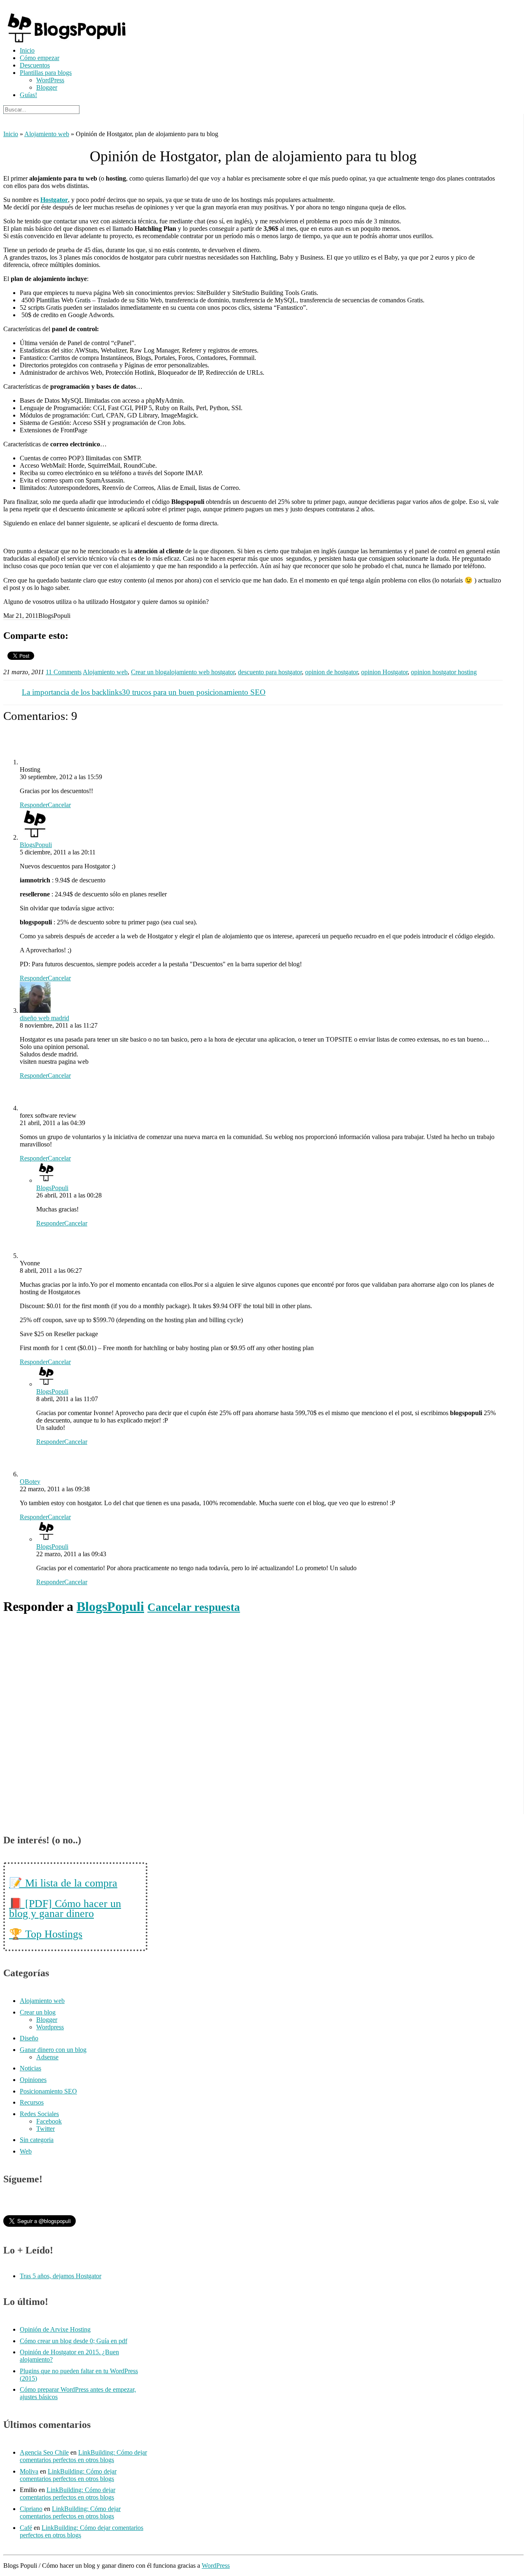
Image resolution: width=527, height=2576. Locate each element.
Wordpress (50, 2027)
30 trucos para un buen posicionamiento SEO (194, 692)
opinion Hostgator (384, 672)
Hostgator (54, 200)
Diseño (29, 2038)
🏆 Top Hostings (46, 1934)
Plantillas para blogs (46, 73)
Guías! (28, 95)
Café (26, 2528)
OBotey (30, 1482)
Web (26, 2151)
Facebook (49, 2121)
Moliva (29, 2471)
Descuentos (35, 65)
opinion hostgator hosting (444, 672)
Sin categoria (37, 2140)
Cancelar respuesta (194, 1607)
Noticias (30, 2068)
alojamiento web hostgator (201, 672)
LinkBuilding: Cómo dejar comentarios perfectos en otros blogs (83, 2456)
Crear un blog (149, 672)
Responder (34, 805)
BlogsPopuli (36, 845)
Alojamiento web (47, 134)
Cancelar (59, 805)
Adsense (47, 2057)
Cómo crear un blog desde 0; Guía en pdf (73, 2341)
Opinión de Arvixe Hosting (55, 2329)
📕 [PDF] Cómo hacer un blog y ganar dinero (65, 1909)
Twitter (45, 2129)
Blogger (47, 87)
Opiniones (33, 2080)
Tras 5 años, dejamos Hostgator (61, 2276)
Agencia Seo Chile (44, 2452)
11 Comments (64, 672)
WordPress (50, 80)
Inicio (27, 50)
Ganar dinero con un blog (53, 2050)
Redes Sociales (39, 2114)
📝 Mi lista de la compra (63, 1883)
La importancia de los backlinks (72, 692)
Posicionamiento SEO (48, 2091)
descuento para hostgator (270, 672)
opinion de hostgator (331, 672)
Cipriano (31, 2509)
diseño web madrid (44, 1018)
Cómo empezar (40, 58)
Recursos (32, 2102)
